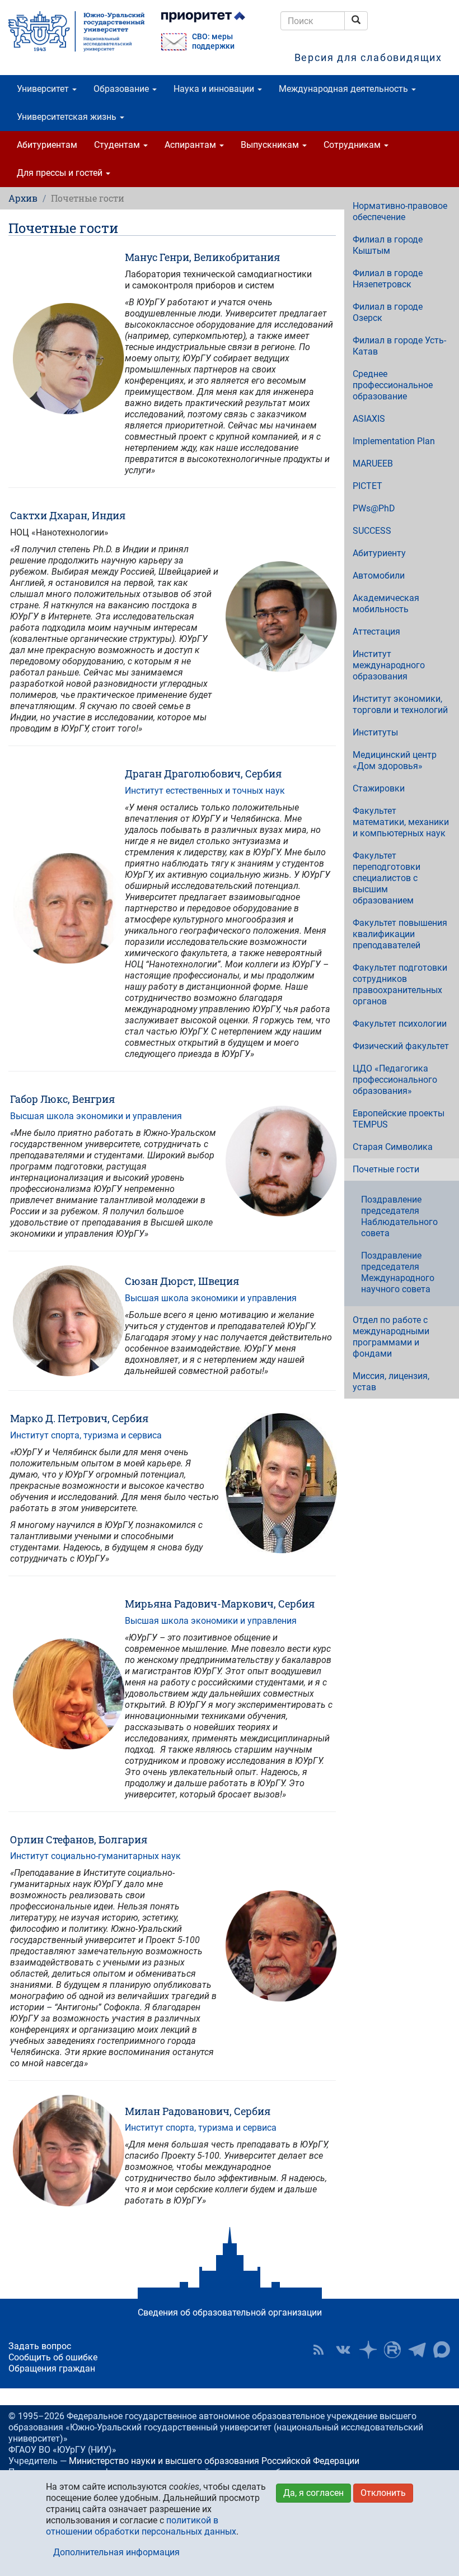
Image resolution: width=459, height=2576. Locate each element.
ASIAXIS (369, 419)
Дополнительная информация (116, 2552)
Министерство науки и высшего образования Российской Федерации (214, 2461)
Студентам (118, 145)
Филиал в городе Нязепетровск (388, 279)
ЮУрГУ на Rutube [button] (392, 2350)
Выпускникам (271, 145)
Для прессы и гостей (61, 173)
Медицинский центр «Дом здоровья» (395, 760)
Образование (122, 89)
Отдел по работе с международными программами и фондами (391, 1337)
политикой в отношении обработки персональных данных (141, 2526)
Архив (23, 198)
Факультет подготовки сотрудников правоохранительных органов (400, 984)
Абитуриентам (47, 145)
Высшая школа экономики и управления (96, 1116)
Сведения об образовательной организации (230, 2312)
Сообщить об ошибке (53, 2357)
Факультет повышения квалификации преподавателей (400, 934)
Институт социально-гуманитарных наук (95, 1856)
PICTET (367, 486)
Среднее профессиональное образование (393, 385)
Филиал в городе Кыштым (388, 245)
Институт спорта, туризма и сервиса (86, 1435)
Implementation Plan (394, 441)
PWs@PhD (374, 508)
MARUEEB (373, 464)
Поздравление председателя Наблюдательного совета (399, 1216)
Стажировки (379, 788)
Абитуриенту (379, 553)
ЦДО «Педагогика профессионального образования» (395, 1080)
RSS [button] (319, 2350)
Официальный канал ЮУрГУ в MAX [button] (442, 2350)
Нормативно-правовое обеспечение (400, 211)
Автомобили (379, 576)
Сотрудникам (353, 145)
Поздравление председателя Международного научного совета (398, 1272)
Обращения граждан (52, 2368)
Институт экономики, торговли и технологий (400, 704)
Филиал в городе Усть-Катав (399, 346)
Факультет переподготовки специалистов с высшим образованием (387, 878)
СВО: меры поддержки (213, 41)
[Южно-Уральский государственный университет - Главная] (76, 31)
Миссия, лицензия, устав (391, 1382)
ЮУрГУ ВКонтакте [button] (343, 2350)
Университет (44, 89)
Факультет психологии (400, 1024)
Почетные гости (386, 1169)
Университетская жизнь (68, 117)
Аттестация (376, 632)
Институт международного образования (389, 665)
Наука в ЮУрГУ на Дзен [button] (368, 2350)
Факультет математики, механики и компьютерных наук (401, 822)
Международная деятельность (345, 89)
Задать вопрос (40, 2346)
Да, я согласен (313, 2493)
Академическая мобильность (386, 604)
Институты (375, 732)
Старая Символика (393, 1147)
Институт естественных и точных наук (205, 791)
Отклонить (383, 2493)
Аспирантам (191, 145)
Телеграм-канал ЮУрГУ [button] (417, 2350)
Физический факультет (401, 1046)
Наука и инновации (215, 89)
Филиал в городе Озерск (388, 312)
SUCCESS (372, 531)
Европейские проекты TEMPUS (399, 1119)
